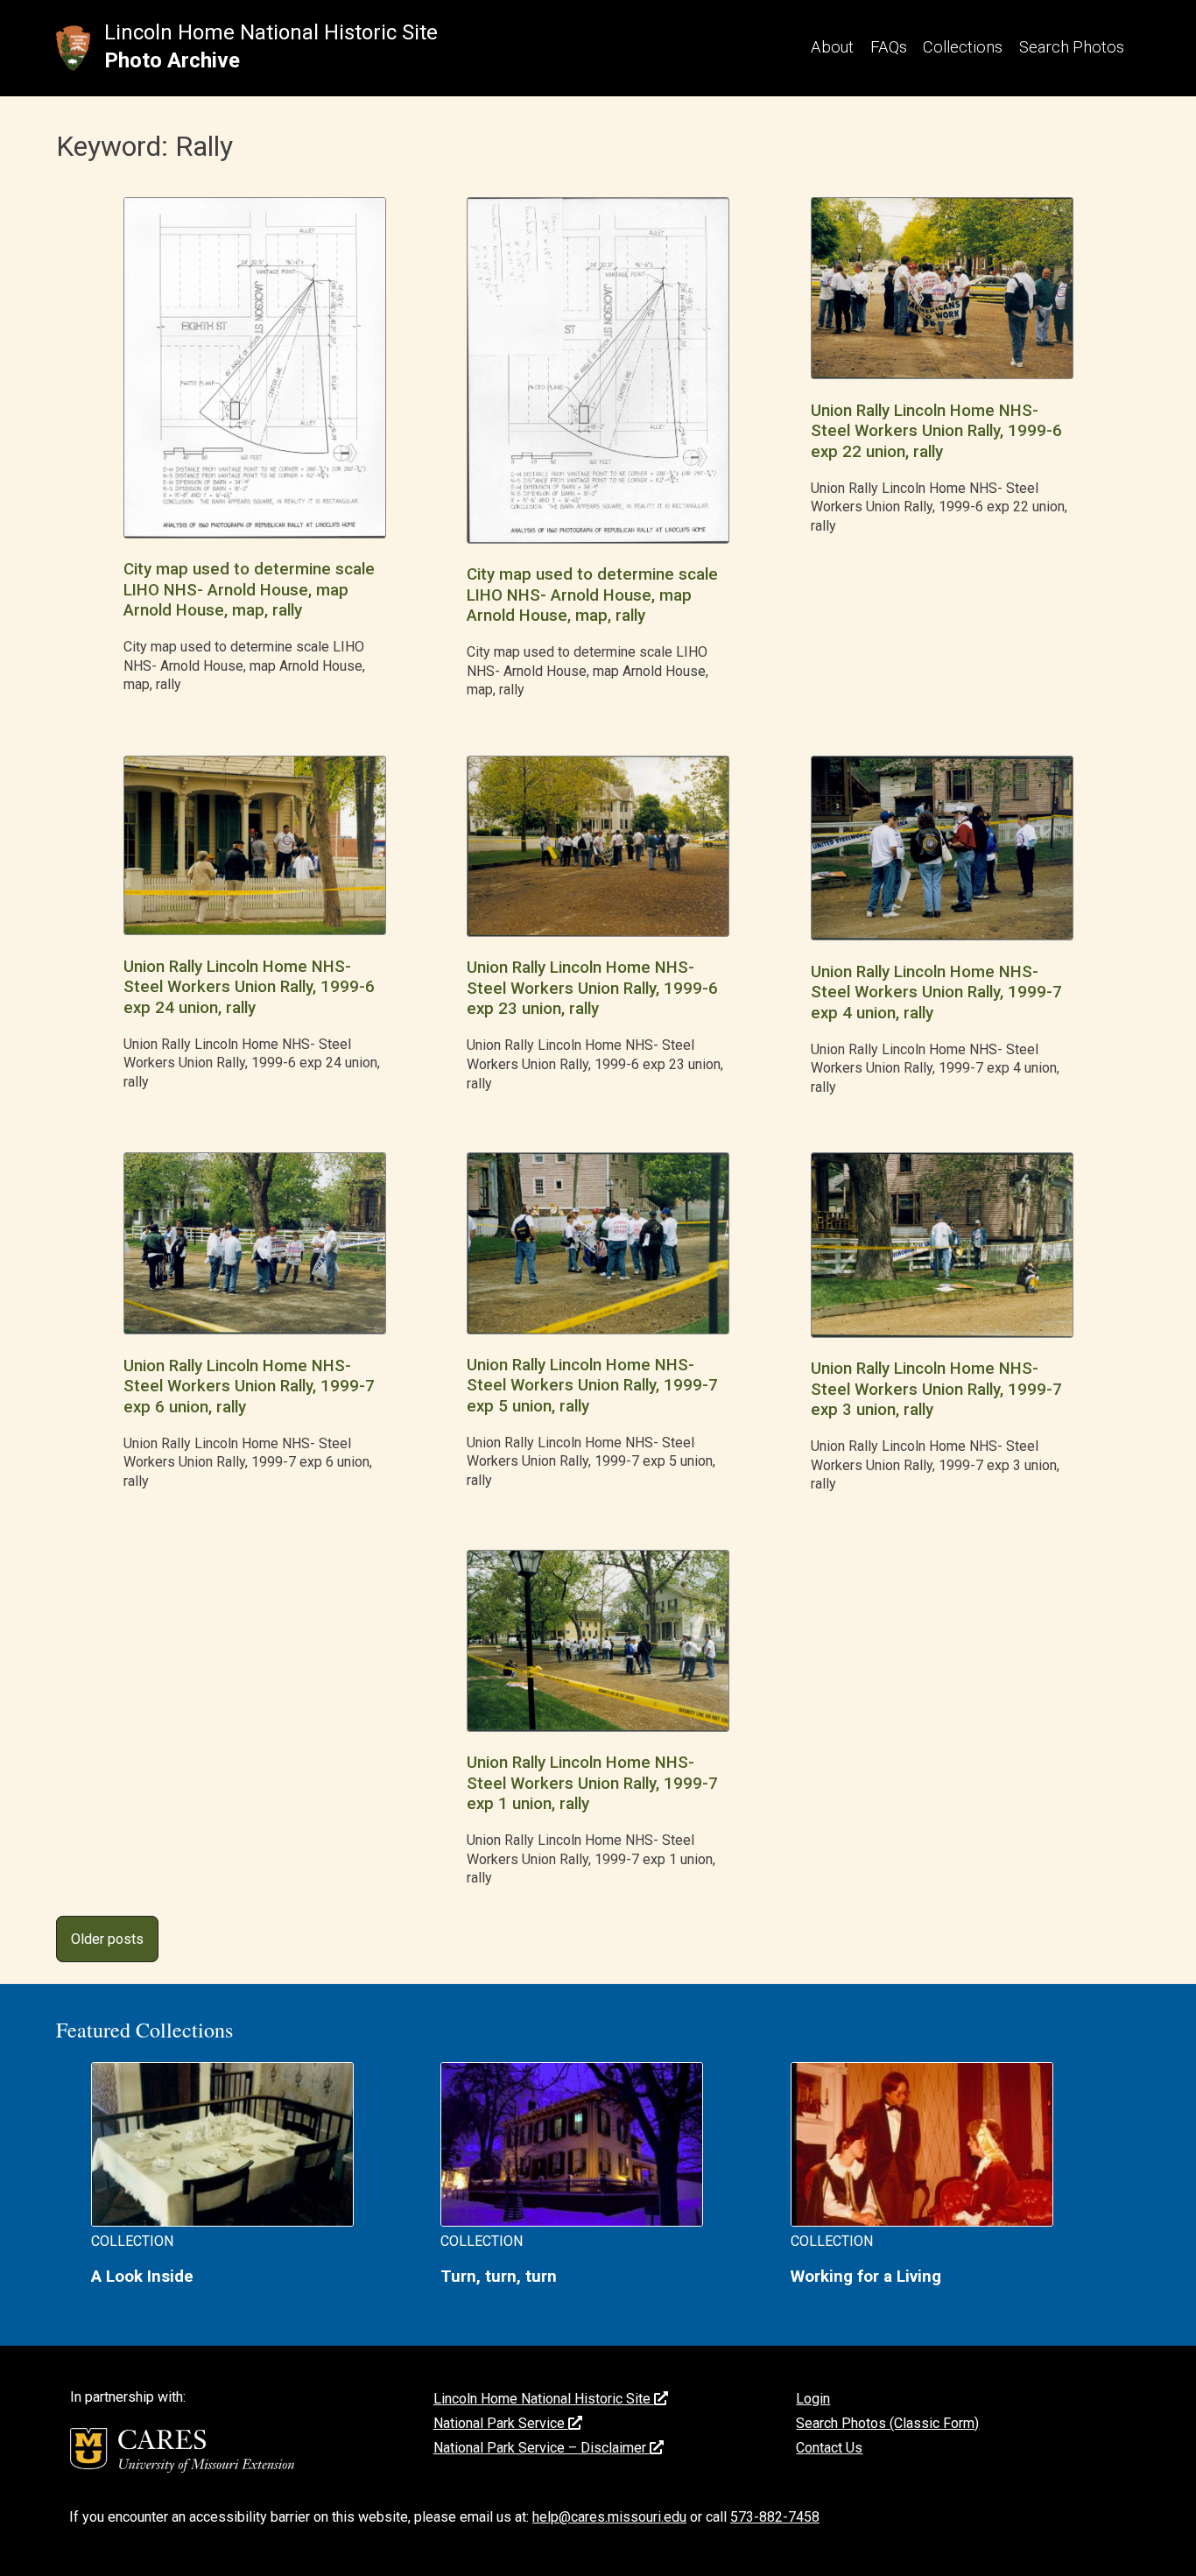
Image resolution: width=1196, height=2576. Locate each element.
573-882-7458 (775, 2517)
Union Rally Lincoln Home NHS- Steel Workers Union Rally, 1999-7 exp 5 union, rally (592, 1386)
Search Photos (1072, 47)
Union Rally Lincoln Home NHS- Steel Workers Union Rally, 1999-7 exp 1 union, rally (592, 1783)
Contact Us (829, 2448)
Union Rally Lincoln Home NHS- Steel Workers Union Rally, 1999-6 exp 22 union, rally (936, 431)
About (832, 47)
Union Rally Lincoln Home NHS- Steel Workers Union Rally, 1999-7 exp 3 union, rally (936, 1389)
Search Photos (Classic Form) (887, 2423)
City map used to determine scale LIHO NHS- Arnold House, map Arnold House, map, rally (249, 590)
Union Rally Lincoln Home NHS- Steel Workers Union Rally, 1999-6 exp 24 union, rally (249, 987)
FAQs (889, 47)
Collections (963, 47)
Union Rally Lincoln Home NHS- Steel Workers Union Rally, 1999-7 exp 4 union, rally (936, 992)
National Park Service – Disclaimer (542, 2448)
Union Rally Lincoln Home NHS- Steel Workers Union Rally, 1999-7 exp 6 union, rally (249, 1387)
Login (813, 2399)
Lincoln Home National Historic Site (271, 32)
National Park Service (501, 2423)
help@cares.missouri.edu (609, 2517)
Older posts (107, 1939)
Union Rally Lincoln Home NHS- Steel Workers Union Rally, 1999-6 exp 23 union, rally (592, 988)
